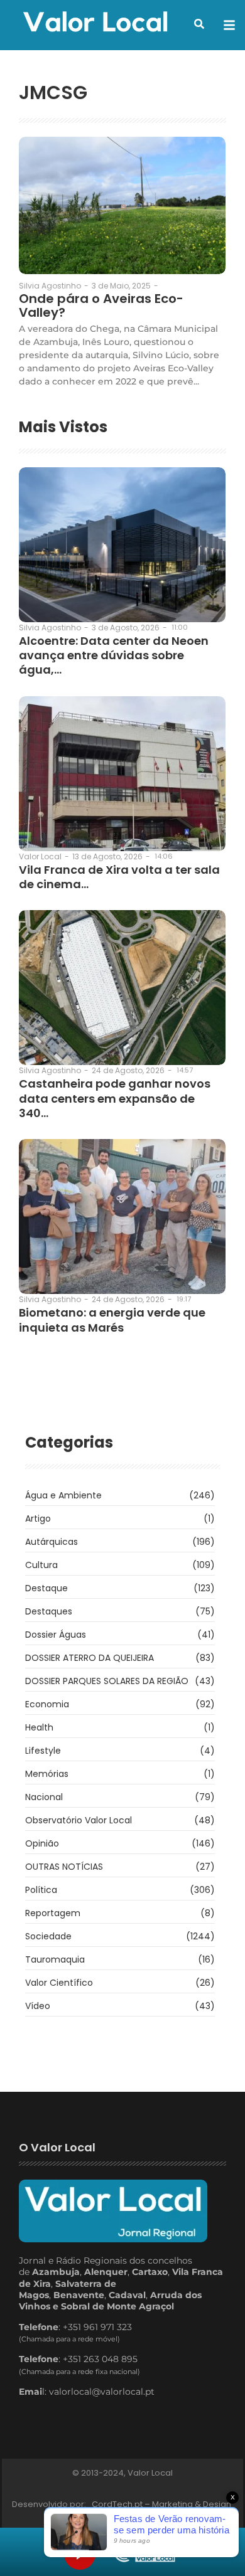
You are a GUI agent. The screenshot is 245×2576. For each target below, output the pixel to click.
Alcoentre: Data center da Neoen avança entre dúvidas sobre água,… (114, 655)
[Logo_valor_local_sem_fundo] (95, 23)
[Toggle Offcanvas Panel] (229, 25)
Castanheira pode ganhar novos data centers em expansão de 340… (115, 1098)
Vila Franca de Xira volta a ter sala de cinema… (119, 877)
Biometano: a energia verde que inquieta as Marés (112, 1320)
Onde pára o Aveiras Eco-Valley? (101, 305)
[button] (199, 24)
